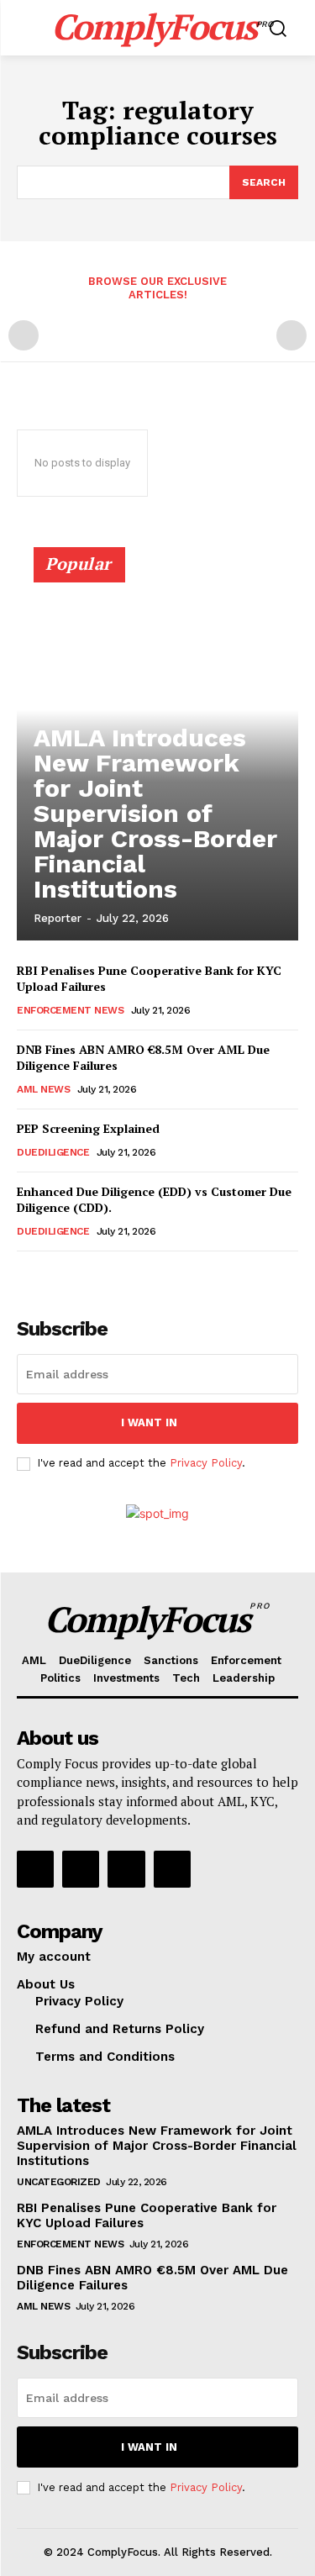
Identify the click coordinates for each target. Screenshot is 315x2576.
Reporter (58, 918)
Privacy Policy (206, 1463)
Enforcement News (70, 1010)
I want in (149, 1422)
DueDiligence (53, 1152)
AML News (43, 1089)
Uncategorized (59, 2182)
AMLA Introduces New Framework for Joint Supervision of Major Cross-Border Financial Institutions (155, 813)
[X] (126, 1869)
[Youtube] (172, 1869)
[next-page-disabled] (291, 335)
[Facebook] (35, 1869)
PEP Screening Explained (88, 1128)
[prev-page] (24, 335)
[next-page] (54, 1275)
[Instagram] (81, 1869)
